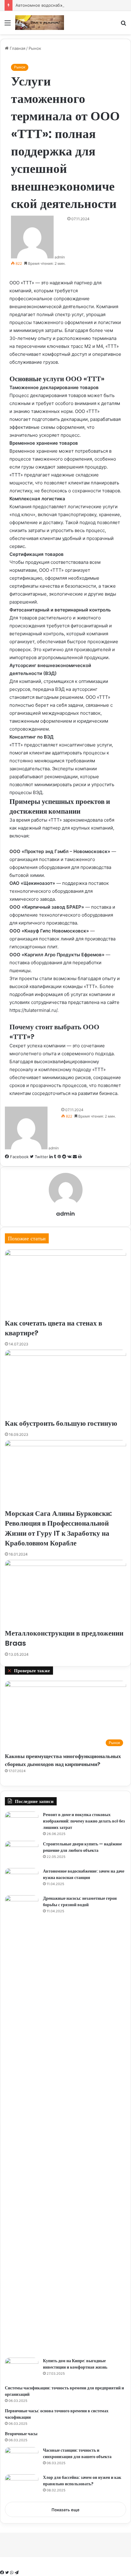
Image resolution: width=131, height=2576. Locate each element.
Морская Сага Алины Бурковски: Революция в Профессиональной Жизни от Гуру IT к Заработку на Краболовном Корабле (58, 1528)
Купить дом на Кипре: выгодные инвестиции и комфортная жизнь (75, 2364)
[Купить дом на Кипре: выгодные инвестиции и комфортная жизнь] (22, 2369)
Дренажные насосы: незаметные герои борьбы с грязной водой (80, 1901)
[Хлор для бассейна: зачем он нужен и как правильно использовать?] (22, 2486)
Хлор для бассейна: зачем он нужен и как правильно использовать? (82, 2481)
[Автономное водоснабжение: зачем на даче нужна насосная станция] (22, 1879)
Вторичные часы (21, 2434)
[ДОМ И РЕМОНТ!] (40, 23)
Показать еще (65, 2510)
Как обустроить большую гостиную (61, 1423)
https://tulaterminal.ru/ (33, 1010)
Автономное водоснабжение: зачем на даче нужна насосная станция (84, 1874)
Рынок (35, 48)
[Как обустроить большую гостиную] (65, 1384)
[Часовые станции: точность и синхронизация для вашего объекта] (22, 2459)
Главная (17, 48)
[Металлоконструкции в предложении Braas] (65, 1594)
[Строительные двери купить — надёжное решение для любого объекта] (22, 1852)
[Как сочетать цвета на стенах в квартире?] (65, 1284)
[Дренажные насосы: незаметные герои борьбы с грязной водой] (22, 2124)
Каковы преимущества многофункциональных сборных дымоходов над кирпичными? (63, 1760)
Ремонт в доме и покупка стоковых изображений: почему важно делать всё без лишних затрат (84, 1821)
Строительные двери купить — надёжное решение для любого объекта (82, 1847)
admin (60, 257)
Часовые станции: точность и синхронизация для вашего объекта (77, 2453)
